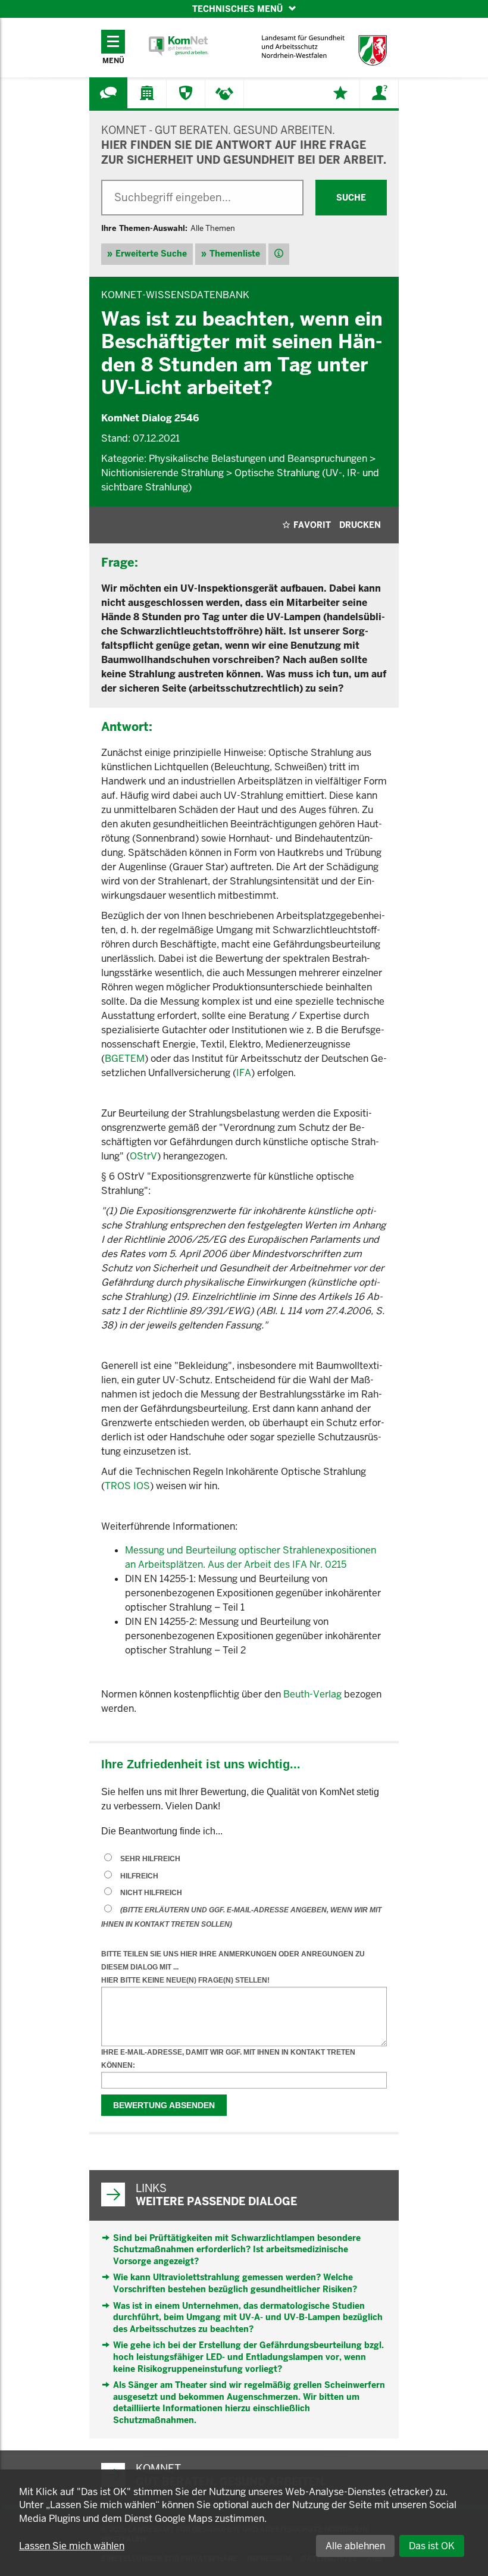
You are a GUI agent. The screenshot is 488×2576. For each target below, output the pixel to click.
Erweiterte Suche (151, 254)
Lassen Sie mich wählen (72, 2546)
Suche (351, 198)
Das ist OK (432, 2546)
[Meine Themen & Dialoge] (340, 93)
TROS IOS (127, 1486)
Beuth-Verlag (314, 1694)
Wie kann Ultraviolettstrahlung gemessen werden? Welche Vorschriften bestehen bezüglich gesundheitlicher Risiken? (235, 2283)
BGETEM (125, 1059)
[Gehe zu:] (108, 93)
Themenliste (235, 254)
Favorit (312, 525)
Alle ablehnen (355, 2546)
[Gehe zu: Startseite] (179, 46)
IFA (244, 1073)
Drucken (360, 525)
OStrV (143, 1156)
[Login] (379, 93)
